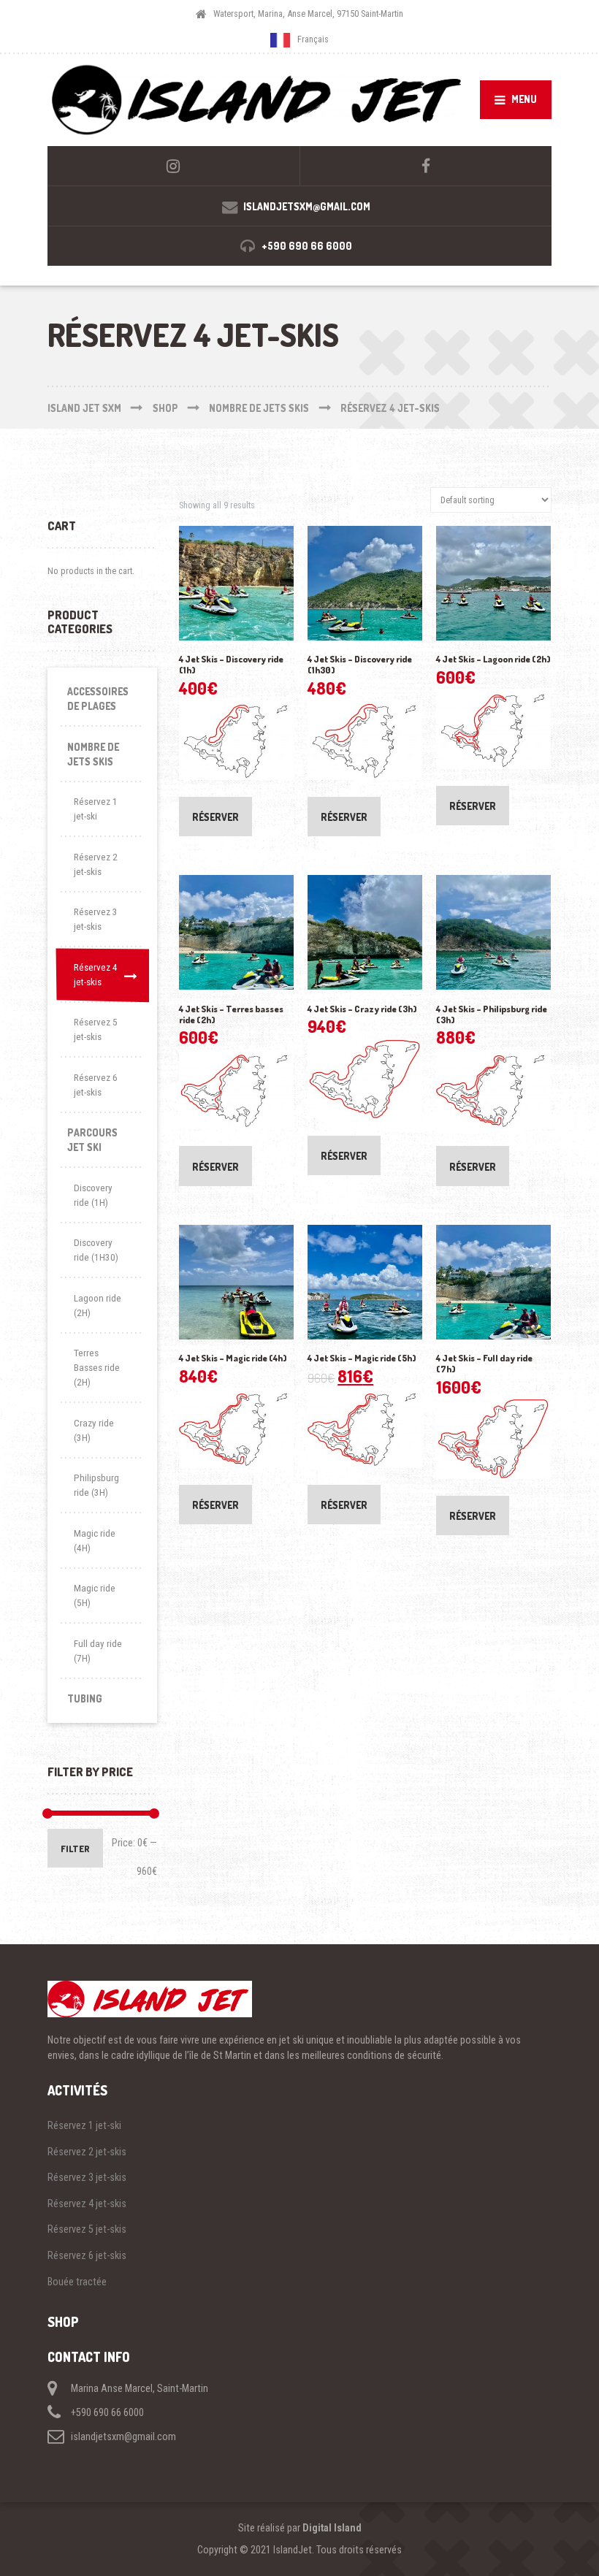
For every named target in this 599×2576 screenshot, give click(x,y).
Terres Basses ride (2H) (97, 1368)
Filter (75, 1849)
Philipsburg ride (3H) (96, 1485)
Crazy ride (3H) (94, 1430)
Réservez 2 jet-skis (96, 864)
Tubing (85, 1698)
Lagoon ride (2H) (98, 1306)
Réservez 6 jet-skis (96, 1085)
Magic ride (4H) (95, 1541)
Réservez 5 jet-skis (96, 1029)
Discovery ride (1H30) (96, 1250)
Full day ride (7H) (98, 1651)
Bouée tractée (77, 2282)
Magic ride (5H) (95, 1595)
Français (313, 40)
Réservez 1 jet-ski (96, 809)
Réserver (215, 817)
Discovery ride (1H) (93, 1195)
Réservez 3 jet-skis (96, 919)
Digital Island (332, 2528)
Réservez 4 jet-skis (96, 975)
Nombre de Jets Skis (93, 754)
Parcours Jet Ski (92, 1140)
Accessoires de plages (98, 699)
